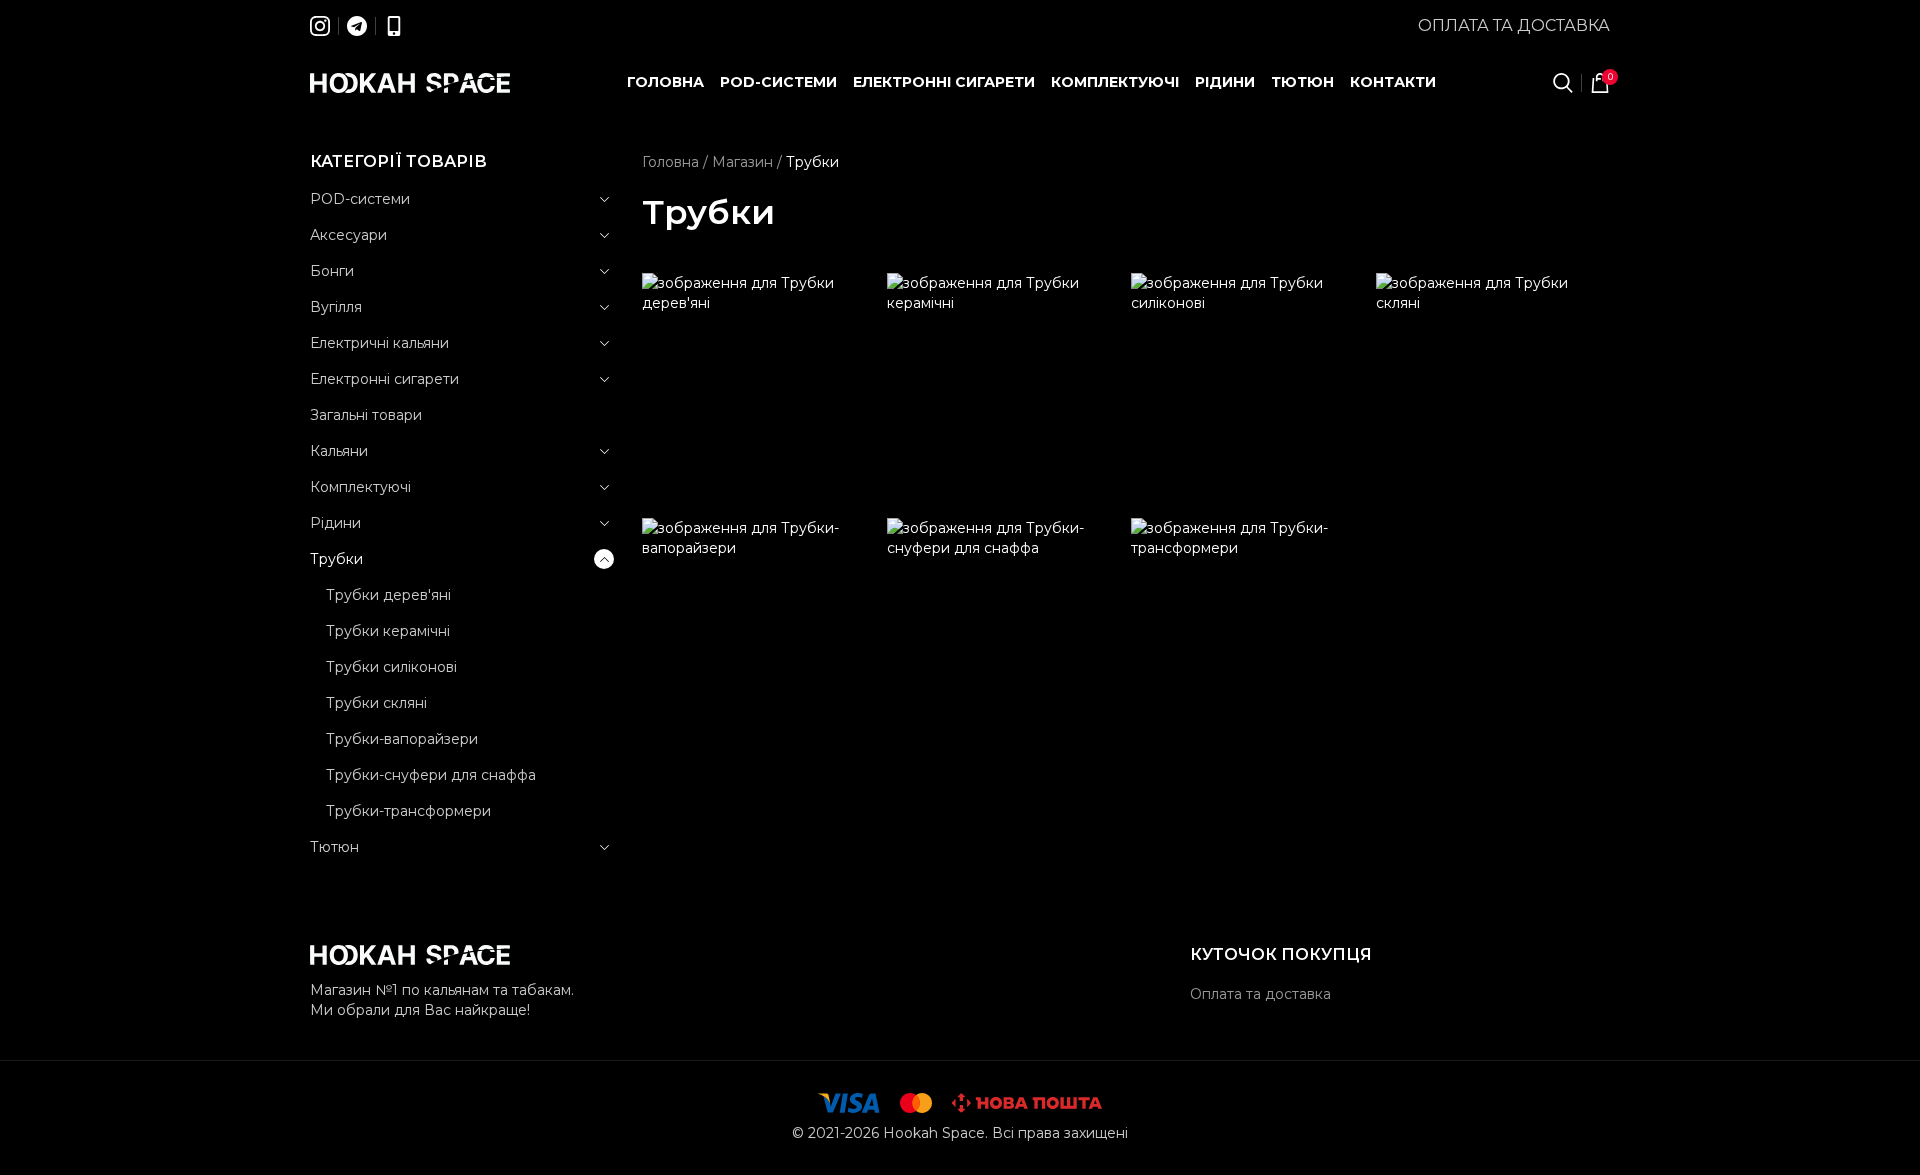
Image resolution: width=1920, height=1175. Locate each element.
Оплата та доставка (1514, 25)
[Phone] (394, 26)
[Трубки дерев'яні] (759, 390)
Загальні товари (366, 415)
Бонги (332, 271)
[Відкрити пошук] (1563, 83)
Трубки (336, 559)
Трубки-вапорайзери (402, 739)
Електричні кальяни (379, 343)
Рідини (335, 523)
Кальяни (339, 451)
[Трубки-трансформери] (1248, 635)
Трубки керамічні (388, 631)
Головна (670, 162)
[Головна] (410, 83)
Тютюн (334, 847)
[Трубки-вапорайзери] (759, 635)
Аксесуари (348, 235)
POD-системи (360, 199)
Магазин (742, 162)
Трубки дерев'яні (388, 595)
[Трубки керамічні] (1004, 390)
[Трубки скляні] (1493, 390)
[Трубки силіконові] (1248, 390)
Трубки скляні (376, 703)
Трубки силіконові (391, 667)
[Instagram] (320, 26)
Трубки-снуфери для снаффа (431, 775)
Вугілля (336, 307)
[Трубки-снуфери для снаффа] (1004, 635)
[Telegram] (357, 26)
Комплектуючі (360, 487)
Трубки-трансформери (408, 811)
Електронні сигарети (384, 379)
